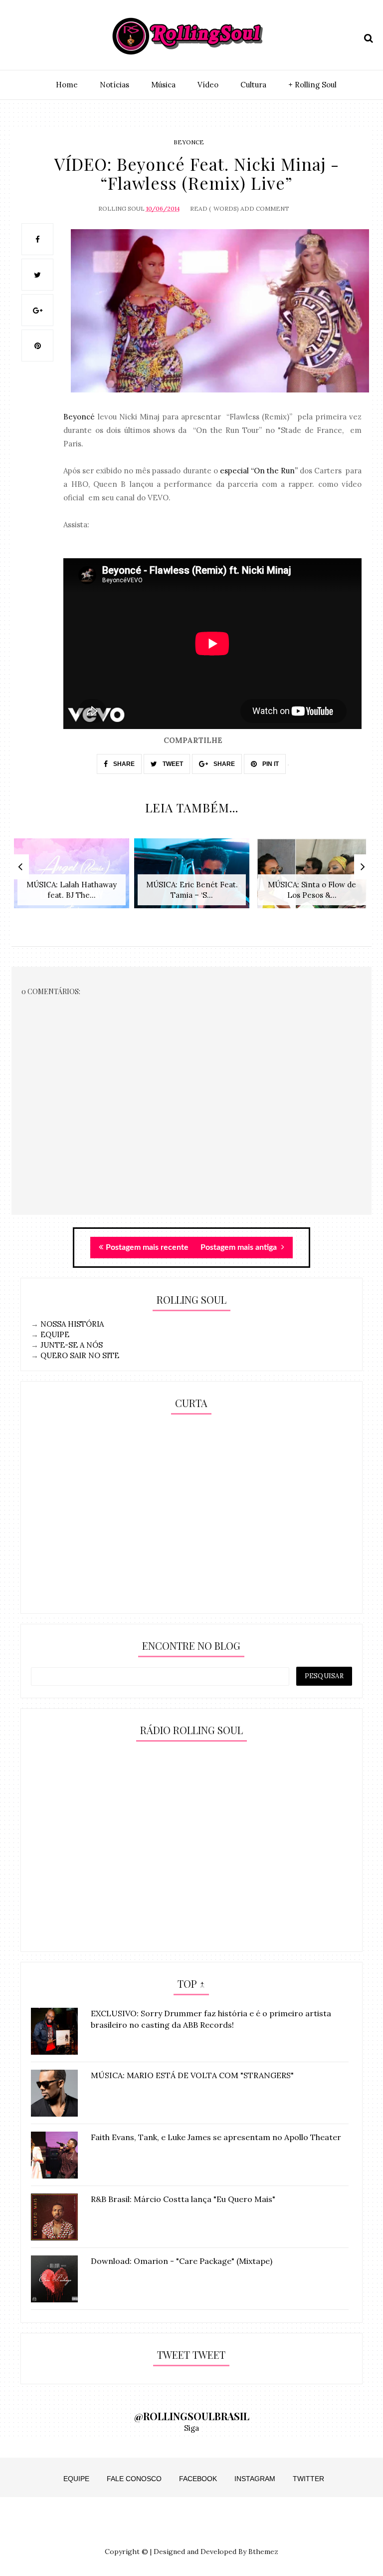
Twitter (308, 2479)
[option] (72, 879)
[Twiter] (35, 36)
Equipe (76, 2479)
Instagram (255, 2479)
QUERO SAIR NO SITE (80, 1355)
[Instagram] (18, 36)
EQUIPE (55, 1334)
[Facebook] (53, 36)
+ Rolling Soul (312, 85)
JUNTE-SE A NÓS (72, 1345)
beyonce (189, 142)
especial (233, 471)
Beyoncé (80, 417)
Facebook (198, 2479)
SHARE (123, 764)
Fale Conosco (134, 2479)
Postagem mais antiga (240, 1247)
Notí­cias (114, 85)
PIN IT (270, 764)
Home (67, 85)
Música (163, 85)
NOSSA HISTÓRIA (72, 1324)
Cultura (253, 85)
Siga (191, 2428)
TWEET (172, 764)
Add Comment (265, 208)
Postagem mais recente (147, 1247)
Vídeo (208, 85)
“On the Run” (274, 471)
